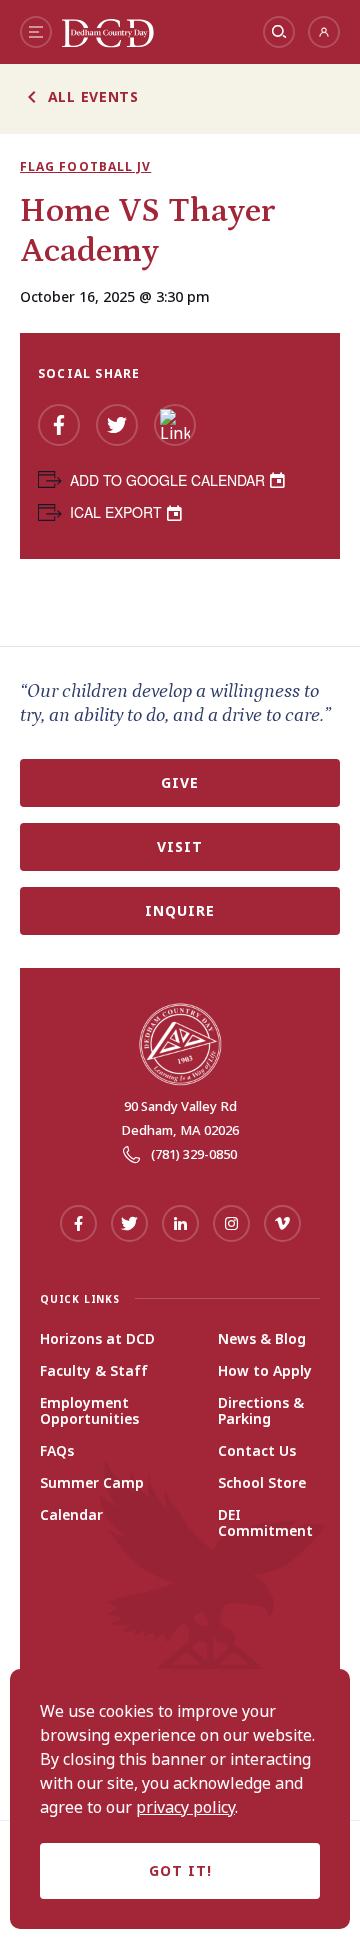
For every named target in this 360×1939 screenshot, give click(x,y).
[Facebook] (59, 425)
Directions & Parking (261, 1411)
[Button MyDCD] (324, 32)
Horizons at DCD (97, 1339)
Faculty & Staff (94, 1371)
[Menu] (36, 32)
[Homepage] (108, 42)
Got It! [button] (180, 1870)
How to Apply (265, 1371)
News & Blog (262, 1339)
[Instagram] (231, 1223)
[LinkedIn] (175, 425)
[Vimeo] (282, 1223)
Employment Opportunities (89, 1411)
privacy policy (185, 1807)
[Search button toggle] (279, 32)
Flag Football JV (85, 167)
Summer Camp (92, 1483)
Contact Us (257, 1451)
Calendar (71, 1515)
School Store (262, 1483)
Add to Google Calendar (167, 480)
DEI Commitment (265, 1523)
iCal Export (116, 512)
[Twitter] (117, 425)
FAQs (57, 1451)
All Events (93, 96)
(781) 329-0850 (194, 1154)
